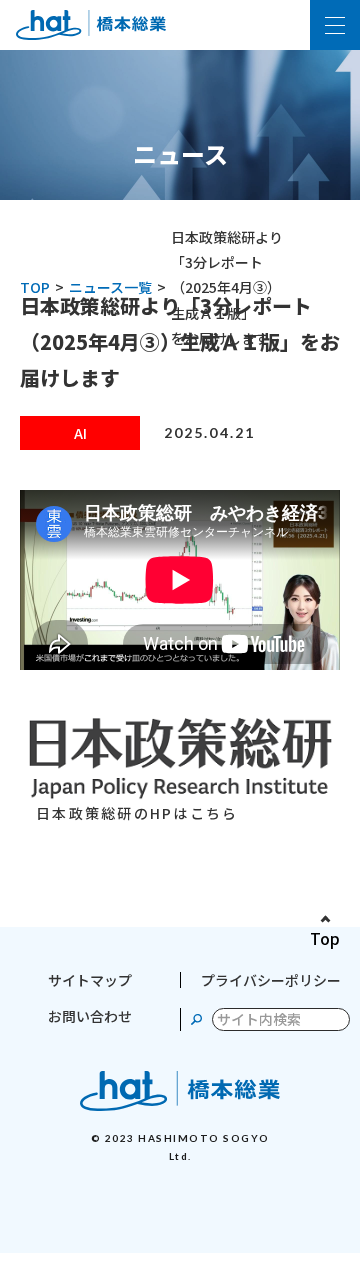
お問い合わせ (90, 1016)
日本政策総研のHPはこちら (137, 813)
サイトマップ (90, 980)
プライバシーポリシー (271, 980)
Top (325, 938)
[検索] (196, 1019)
